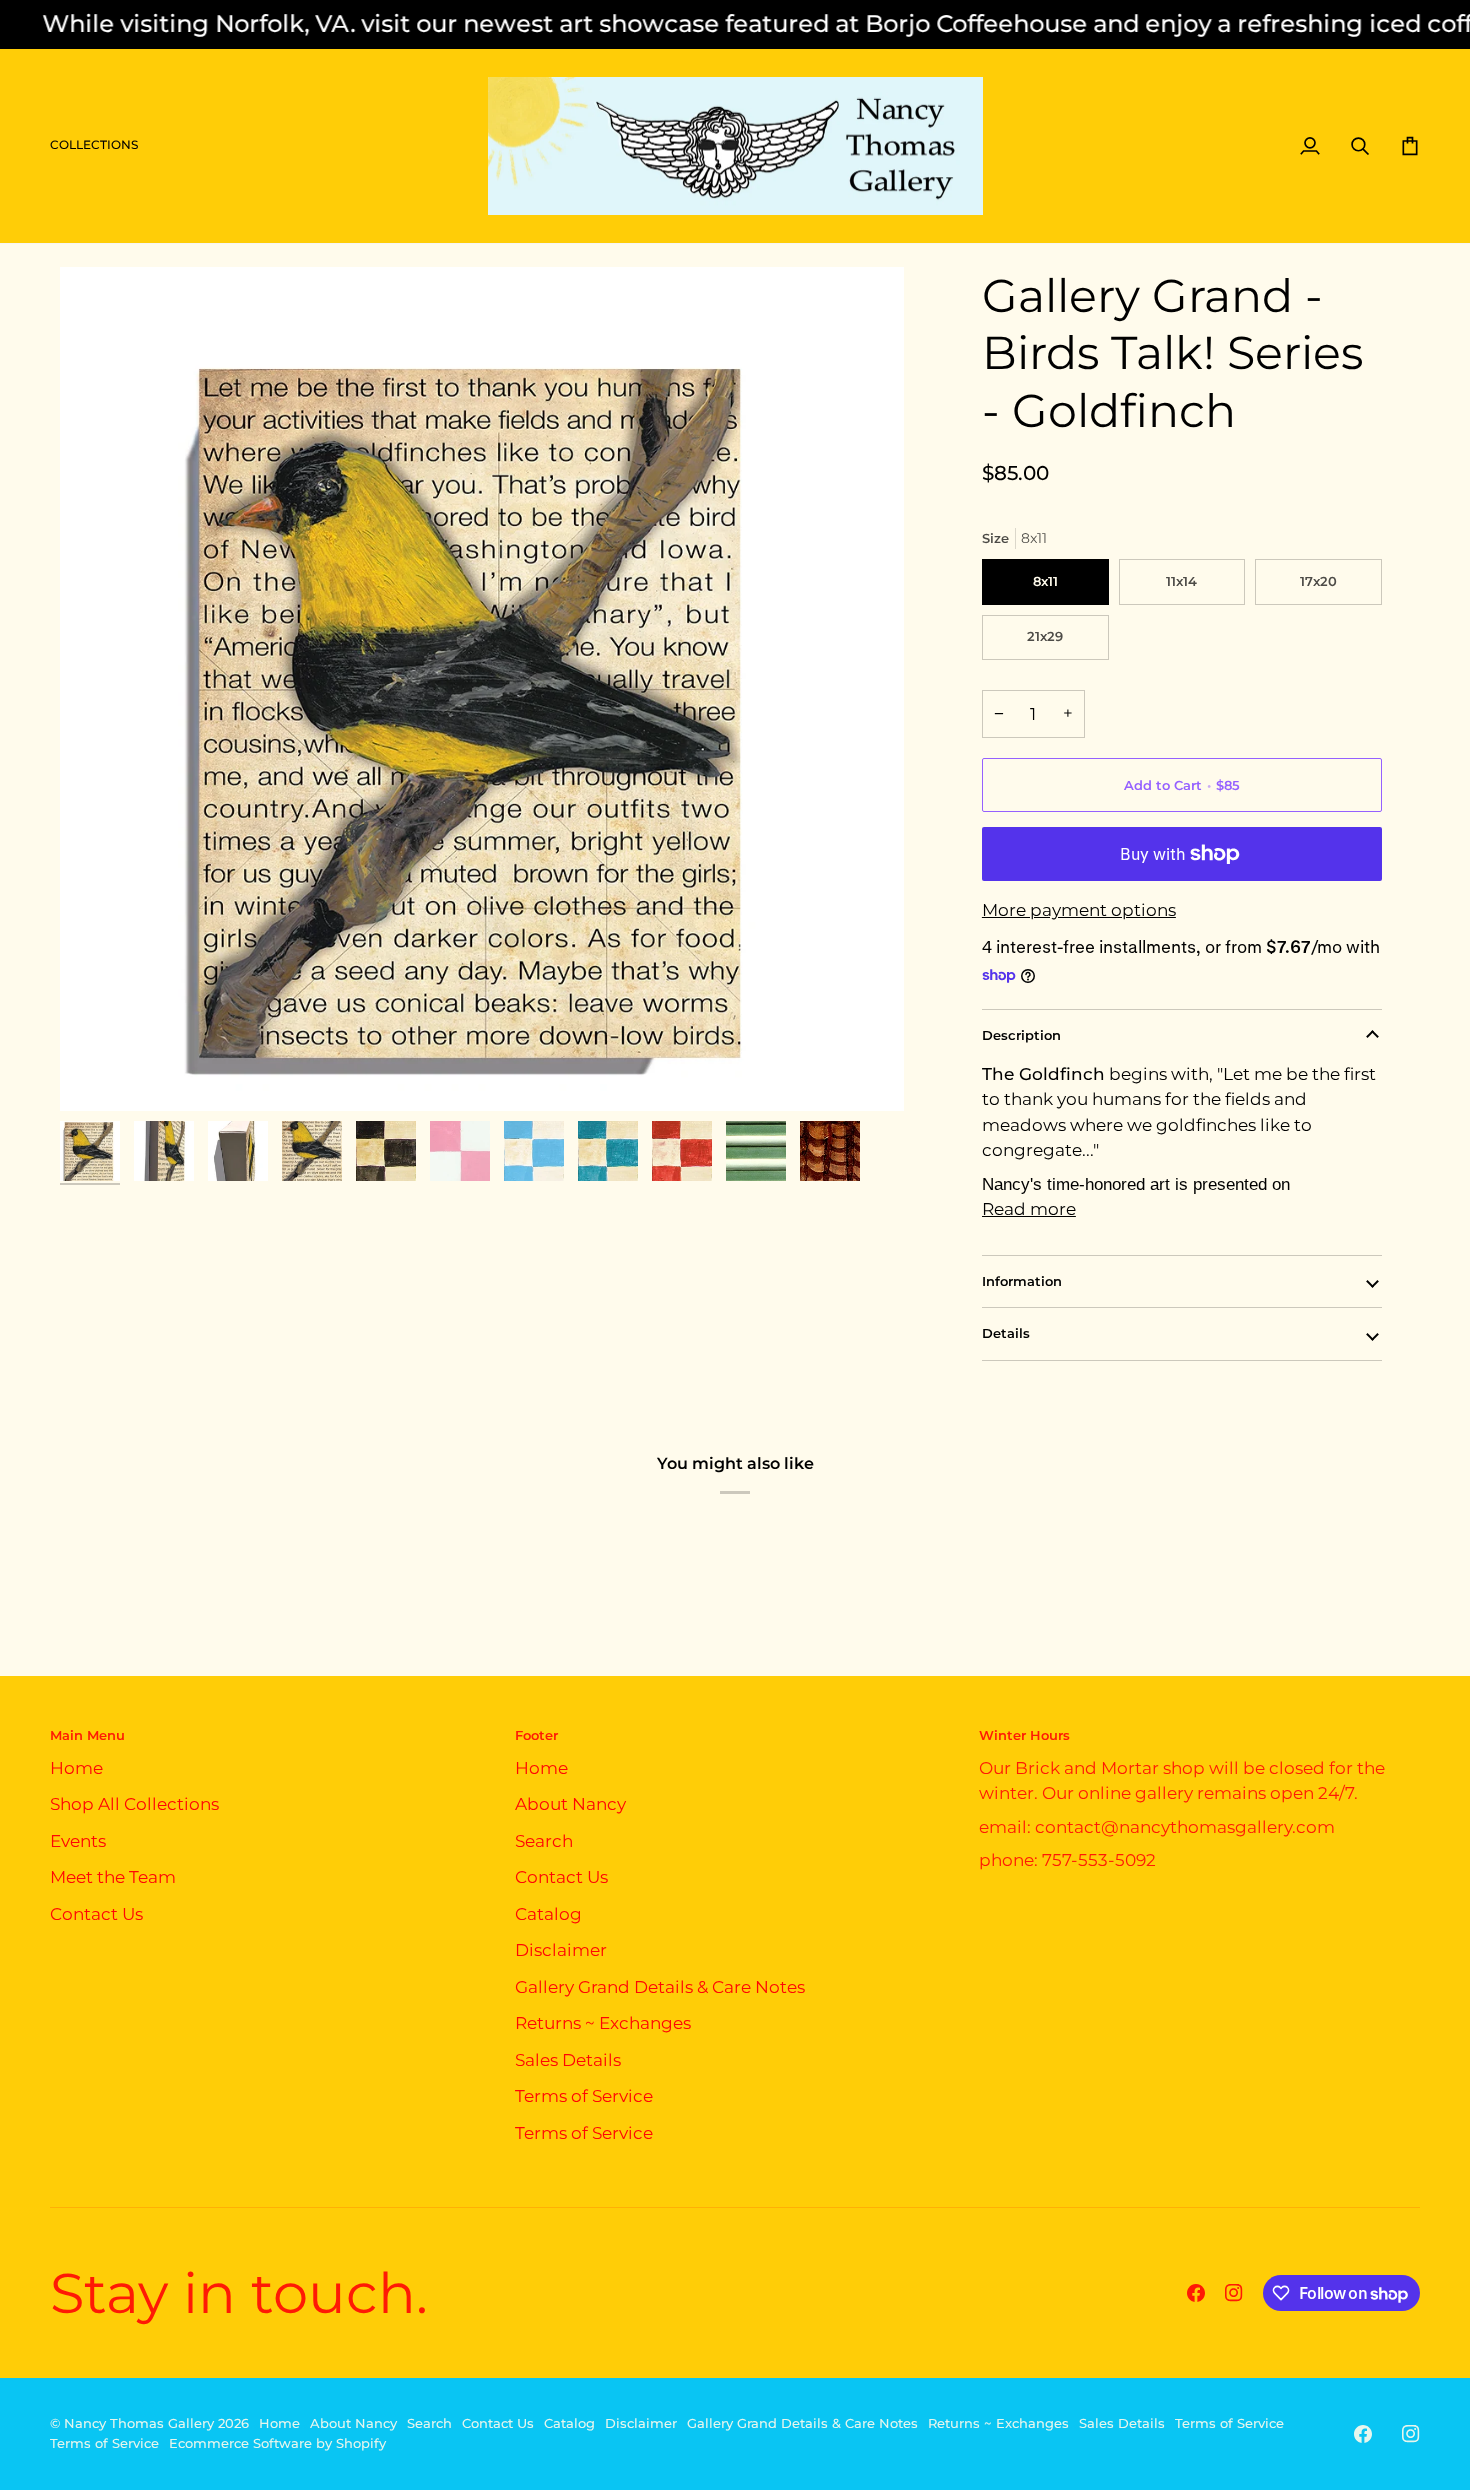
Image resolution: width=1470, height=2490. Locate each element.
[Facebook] (1196, 2293)
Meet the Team (113, 1877)
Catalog (548, 1914)
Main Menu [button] (87, 1735)
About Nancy (570, 1804)
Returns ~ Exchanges (603, 2023)
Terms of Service (584, 2096)
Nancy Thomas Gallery (139, 2423)
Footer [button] (536, 1735)
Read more (1029, 1209)
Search (544, 1841)
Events (78, 1841)
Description (1021, 1035)
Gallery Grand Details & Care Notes (660, 1987)
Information (1022, 1281)
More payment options (1079, 910)
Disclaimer (561, 1950)
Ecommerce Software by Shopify (277, 2443)
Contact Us (96, 1914)
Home (76, 1768)
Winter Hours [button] (1024, 1735)
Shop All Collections (134, 1804)
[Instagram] (1234, 2293)
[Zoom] (482, 689)
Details (1006, 1333)
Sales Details (568, 2060)
